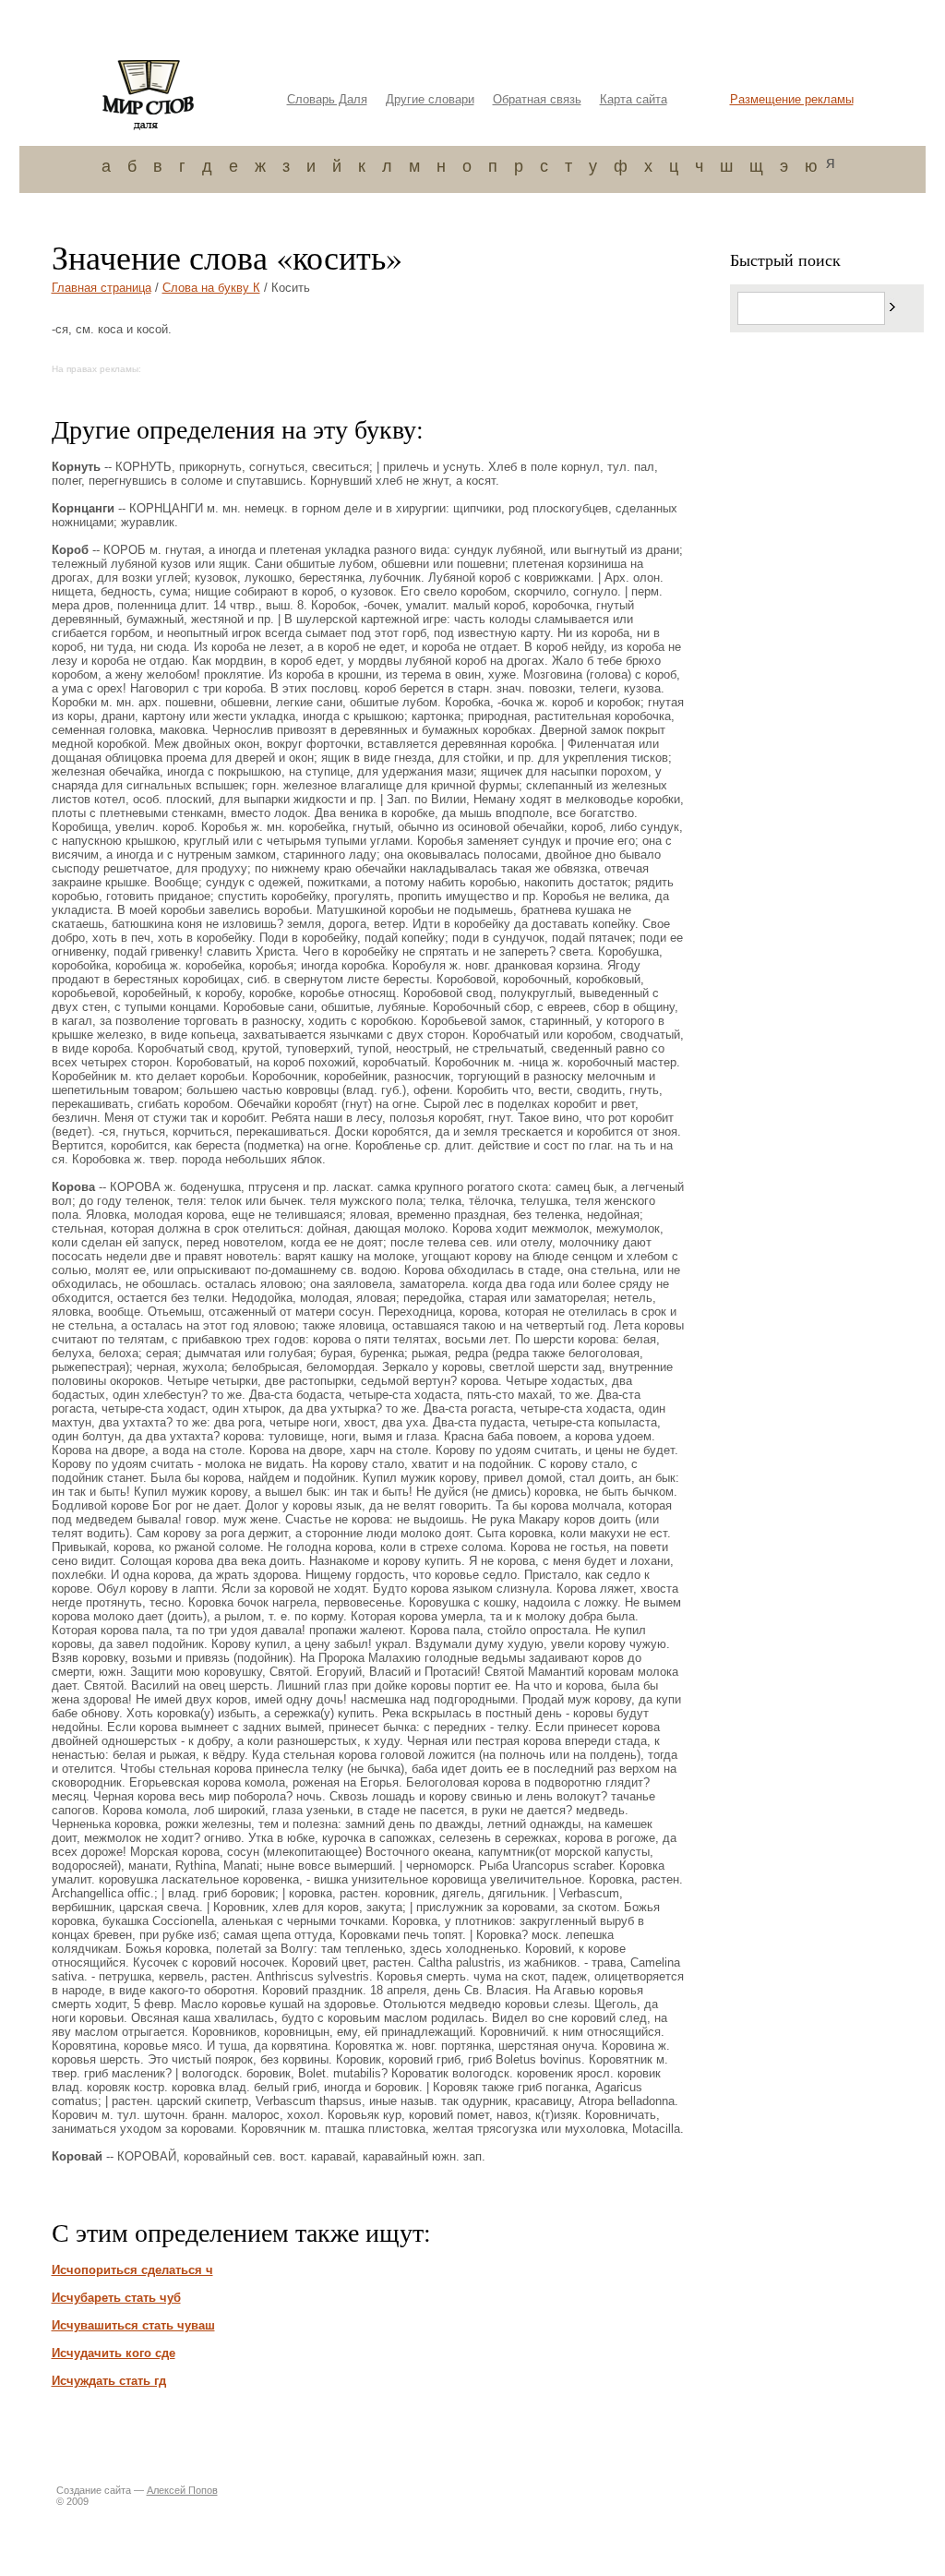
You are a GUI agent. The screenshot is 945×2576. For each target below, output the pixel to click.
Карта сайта (634, 99)
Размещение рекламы (792, 99)
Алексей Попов (182, 2490)
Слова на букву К (211, 288)
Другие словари (430, 99)
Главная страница (102, 288)
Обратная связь (537, 99)
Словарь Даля (327, 99)
